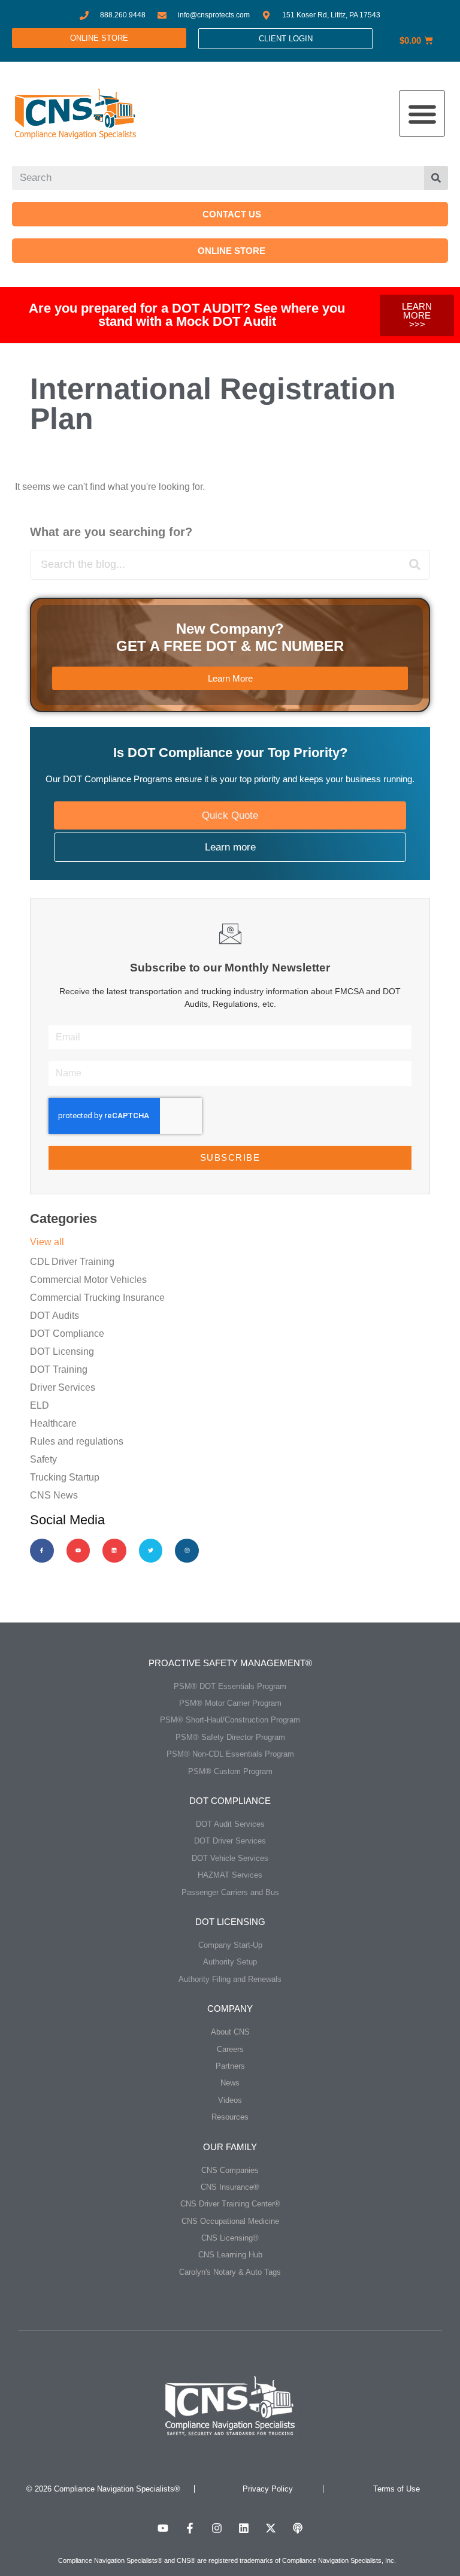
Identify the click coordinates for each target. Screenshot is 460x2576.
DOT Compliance (67, 1334)
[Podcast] (298, 2528)
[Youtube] (78, 1551)
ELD (40, 1405)
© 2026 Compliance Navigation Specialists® (103, 2489)
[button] (422, 113)
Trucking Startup (65, 1477)
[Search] (436, 178)
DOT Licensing (62, 1351)
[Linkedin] (114, 1551)
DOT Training (59, 1369)
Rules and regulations (77, 1441)
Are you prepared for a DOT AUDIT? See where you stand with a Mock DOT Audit (187, 315)
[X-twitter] (271, 2528)
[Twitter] (151, 1551)
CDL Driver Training (72, 1262)
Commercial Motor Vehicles (88, 1280)
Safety (43, 1459)
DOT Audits (55, 1316)
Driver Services (63, 1387)
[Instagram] (187, 1551)
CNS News (54, 1495)
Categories (63, 1219)
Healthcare (53, 1423)
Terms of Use (397, 2489)
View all (47, 1242)
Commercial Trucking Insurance (97, 1298)
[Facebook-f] (42, 1551)
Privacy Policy (268, 2489)
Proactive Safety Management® (230, 1663)
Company (230, 2009)
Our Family (230, 2147)
